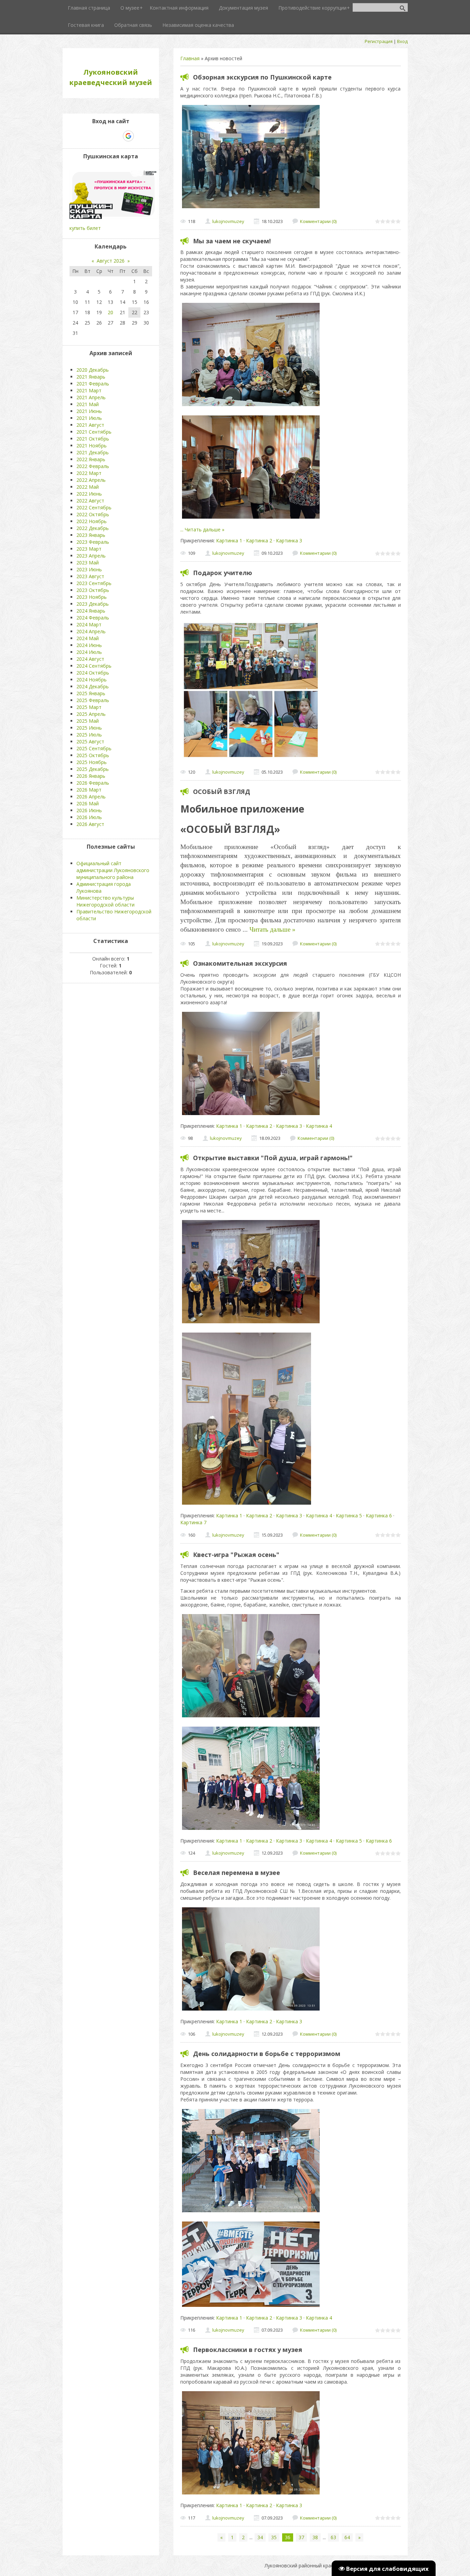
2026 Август (90, 824)
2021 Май (88, 404)
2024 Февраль (93, 618)
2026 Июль (89, 817)
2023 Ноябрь (92, 597)
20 (110, 312)
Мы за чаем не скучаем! (232, 241)
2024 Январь (91, 611)
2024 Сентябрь (94, 666)
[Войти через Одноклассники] (140, 136)
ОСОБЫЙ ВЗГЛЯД (222, 792)
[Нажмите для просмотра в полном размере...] (251, 208)
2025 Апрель (91, 714)
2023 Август (90, 576)
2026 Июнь (89, 810)
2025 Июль (89, 735)
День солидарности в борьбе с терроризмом (267, 2054)
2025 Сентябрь (94, 748)
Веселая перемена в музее (237, 1873)
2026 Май (88, 803)
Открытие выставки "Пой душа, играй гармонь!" (273, 1158)
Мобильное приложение (242, 809)
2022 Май (88, 487)
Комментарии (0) (318, 221)
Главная (190, 58)
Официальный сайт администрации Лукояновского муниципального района (113, 870)
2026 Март (89, 790)
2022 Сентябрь (94, 507)
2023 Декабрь (93, 604)
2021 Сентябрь (94, 432)
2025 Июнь (89, 728)
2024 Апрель (91, 631)
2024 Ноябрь (92, 680)
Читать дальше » (205, 529)
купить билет (85, 228)
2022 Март (89, 473)
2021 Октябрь (93, 439)
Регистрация (379, 41)
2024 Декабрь (93, 686)
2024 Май (88, 638)
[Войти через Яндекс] (116, 136)
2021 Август (90, 425)
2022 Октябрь (93, 514)
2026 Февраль (93, 783)
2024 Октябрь (93, 673)
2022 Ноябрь (92, 521)
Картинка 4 (319, 1126)
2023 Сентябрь (94, 583)
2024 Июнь (89, 645)
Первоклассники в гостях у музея (248, 2350)
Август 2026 (111, 261)
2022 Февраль (93, 466)
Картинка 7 (193, 1522)
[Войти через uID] (81, 136)
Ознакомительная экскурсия (240, 963)
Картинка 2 (259, 540)
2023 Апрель (91, 556)
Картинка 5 (349, 1515)
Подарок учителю (223, 573)
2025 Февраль (93, 700)
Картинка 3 (289, 540)
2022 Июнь (89, 494)
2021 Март (89, 390)
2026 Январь (91, 776)
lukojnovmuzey (228, 221)
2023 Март (89, 549)
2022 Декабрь (93, 528)
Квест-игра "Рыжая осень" (236, 1555)
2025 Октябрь (93, 755)
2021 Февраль (93, 384)
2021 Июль (89, 418)
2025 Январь (91, 693)
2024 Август (90, 659)
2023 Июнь (89, 569)
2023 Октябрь (93, 590)
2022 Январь (91, 459)
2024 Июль (89, 652)
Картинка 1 (229, 540)
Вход (402, 41)
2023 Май (88, 563)
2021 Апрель (91, 397)
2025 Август (90, 741)
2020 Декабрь (93, 370)
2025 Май (88, 721)
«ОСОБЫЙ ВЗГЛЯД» (230, 829)
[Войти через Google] (128, 136)
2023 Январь (91, 535)
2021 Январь (91, 377)
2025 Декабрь (93, 769)
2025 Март (89, 707)
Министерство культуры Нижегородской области (105, 901)
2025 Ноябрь (92, 762)
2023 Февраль (93, 542)
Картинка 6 (379, 1515)
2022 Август (90, 501)
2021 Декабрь (93, 452)
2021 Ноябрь (92, 446)
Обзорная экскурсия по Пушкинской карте (262, 77)
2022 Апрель (91, 480)
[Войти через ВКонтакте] (93, 136)
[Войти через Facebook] (105, 136)
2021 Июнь (89, 411)
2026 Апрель (91, 797)
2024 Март (89, 624)
